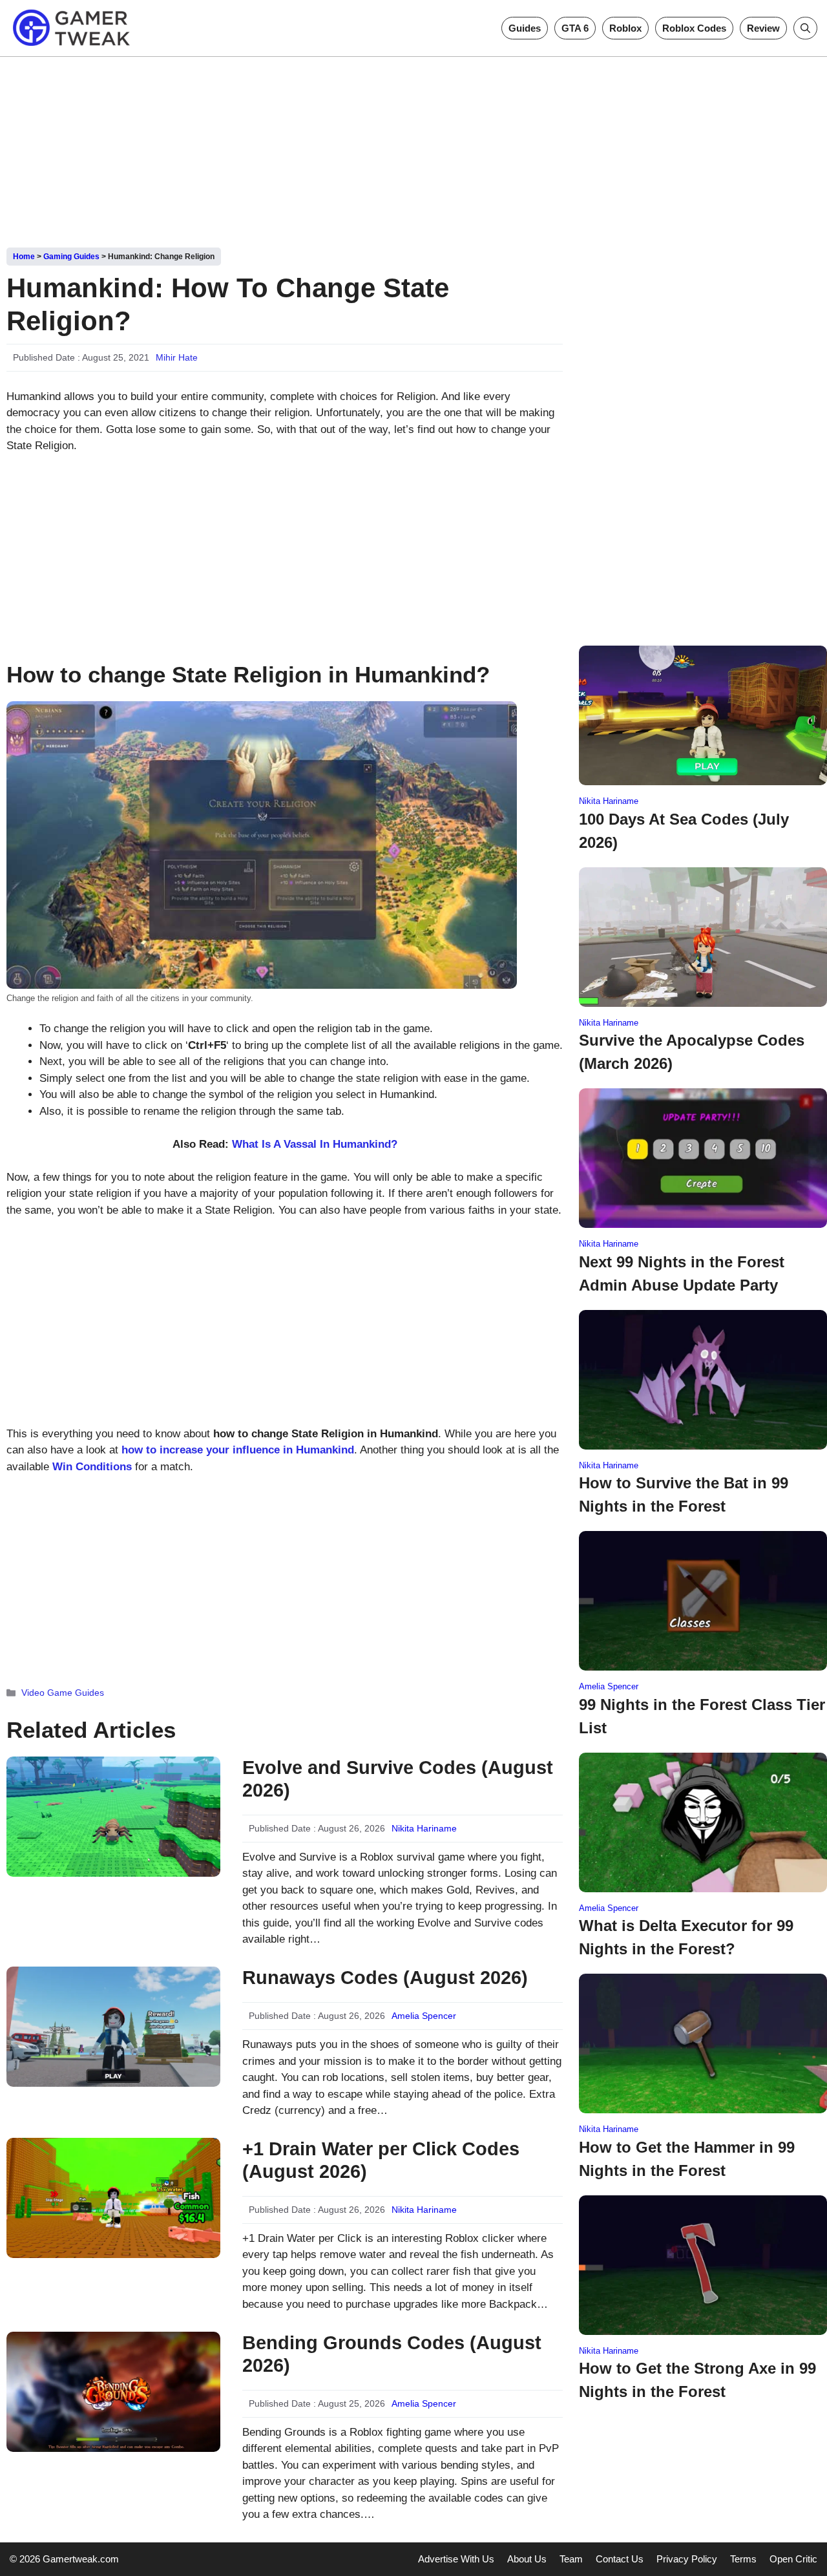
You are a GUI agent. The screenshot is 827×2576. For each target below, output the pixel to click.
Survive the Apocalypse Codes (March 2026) (692, 1052)
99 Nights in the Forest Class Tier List (702, 1716)
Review (763, 28)
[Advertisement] (413, 147)
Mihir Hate (177, 357)
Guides (525, 28)
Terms (743, 2559)
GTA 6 (575, 28)
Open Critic (793, 2559)
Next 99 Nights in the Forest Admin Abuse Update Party (682, 1273)
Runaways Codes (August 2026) (385, 1978)
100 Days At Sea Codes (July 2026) (684, 831)
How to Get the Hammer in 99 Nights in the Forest (687, 2159)
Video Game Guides (63, 1693)
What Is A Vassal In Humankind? (315, 1144)
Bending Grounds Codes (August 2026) (392, 2354)
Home (24, 257)
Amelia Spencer (424, 2016)
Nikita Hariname (424, 1828)
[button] (805, 28)
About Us (527, 2559)
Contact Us (620, 2559)
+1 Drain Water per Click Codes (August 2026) (381, 2160)
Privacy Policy (687, 2559)
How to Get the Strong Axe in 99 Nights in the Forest (697, 2380)
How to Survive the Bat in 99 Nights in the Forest (684, 1494)
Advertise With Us (456, 2559)
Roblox (625, 28)
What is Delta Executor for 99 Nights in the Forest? (686, 1937)
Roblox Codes (694, 28)
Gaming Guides (71, 257)
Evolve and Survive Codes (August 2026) (398, 1779)
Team (571, 2559)
